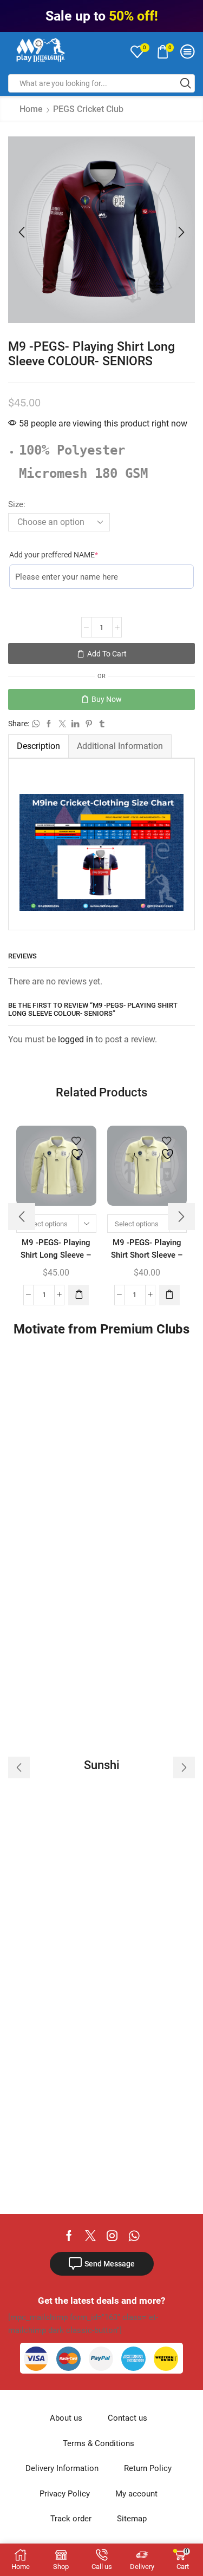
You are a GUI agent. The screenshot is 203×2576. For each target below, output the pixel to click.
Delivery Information (62, 2468)
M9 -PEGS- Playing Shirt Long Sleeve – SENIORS (56, 1255)
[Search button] (186, 83)
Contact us (127, 2418)
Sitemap (132, 2519)
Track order (71, 2519)
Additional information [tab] (120, 746)
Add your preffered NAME (70, 554)
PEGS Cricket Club (88, 109)
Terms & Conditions (99, 2443)
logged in (76, 1039)
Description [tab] (38, 746)
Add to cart (107, 654)
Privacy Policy (65, 2494)
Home (31, 109)
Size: (17, 504)
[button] (22, 233)
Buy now (107, 699)
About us (66, 2418)
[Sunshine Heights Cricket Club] (101, 1767)
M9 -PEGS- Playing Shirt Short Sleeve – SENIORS (147, 1255)
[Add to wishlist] (78, 1148)
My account (136, 2494)
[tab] (38, 746)
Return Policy (148, 2468)
